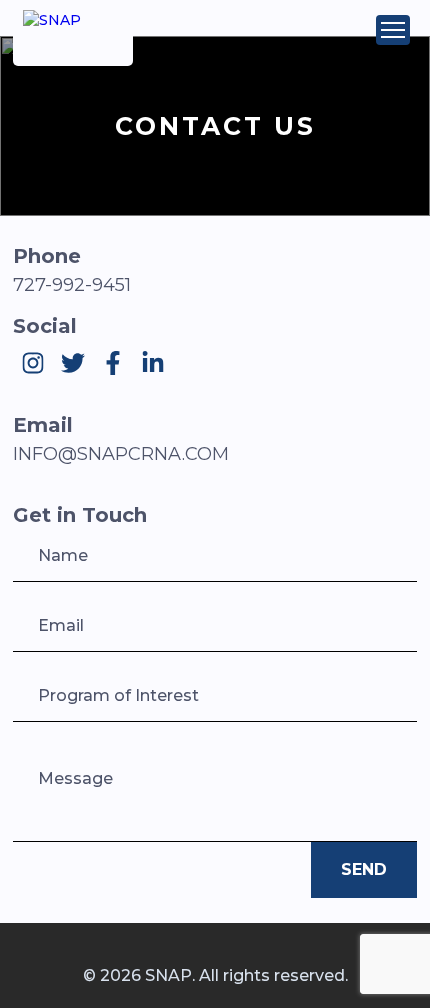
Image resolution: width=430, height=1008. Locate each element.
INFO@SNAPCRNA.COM (121, 454)
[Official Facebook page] (113, 363)
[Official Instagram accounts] (33, 363)
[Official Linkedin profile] (153, 363)
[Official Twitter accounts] (73, 363)
